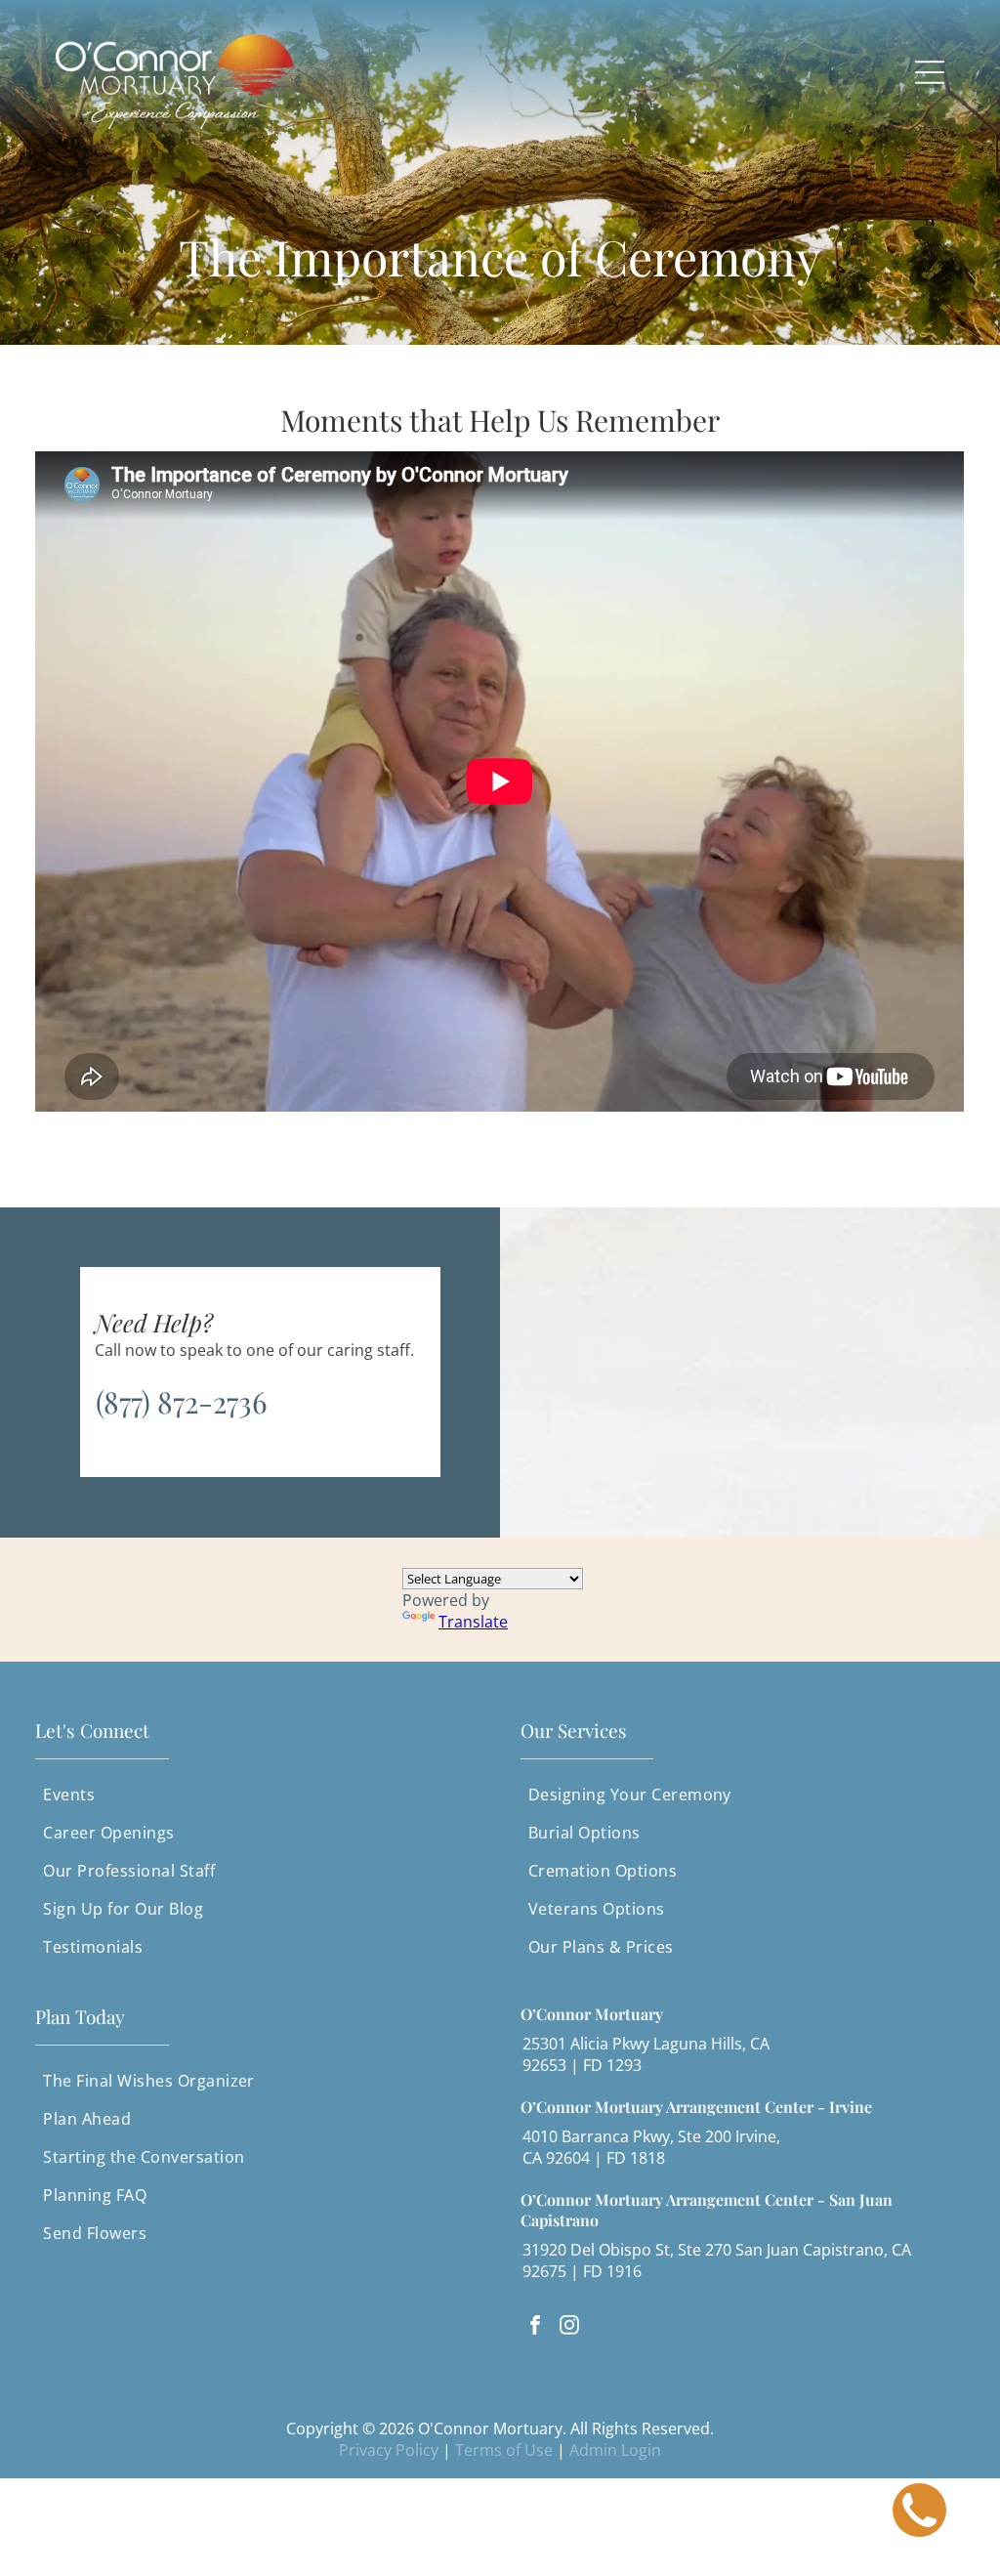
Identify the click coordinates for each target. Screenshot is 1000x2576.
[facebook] (535, 2327)
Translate (473, 1622)
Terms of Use (504, 2450)
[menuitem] (257, 1795)
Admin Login (615, 2450)
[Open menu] (930, 72)
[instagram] (569, 2327)
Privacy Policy (389, 2450)
